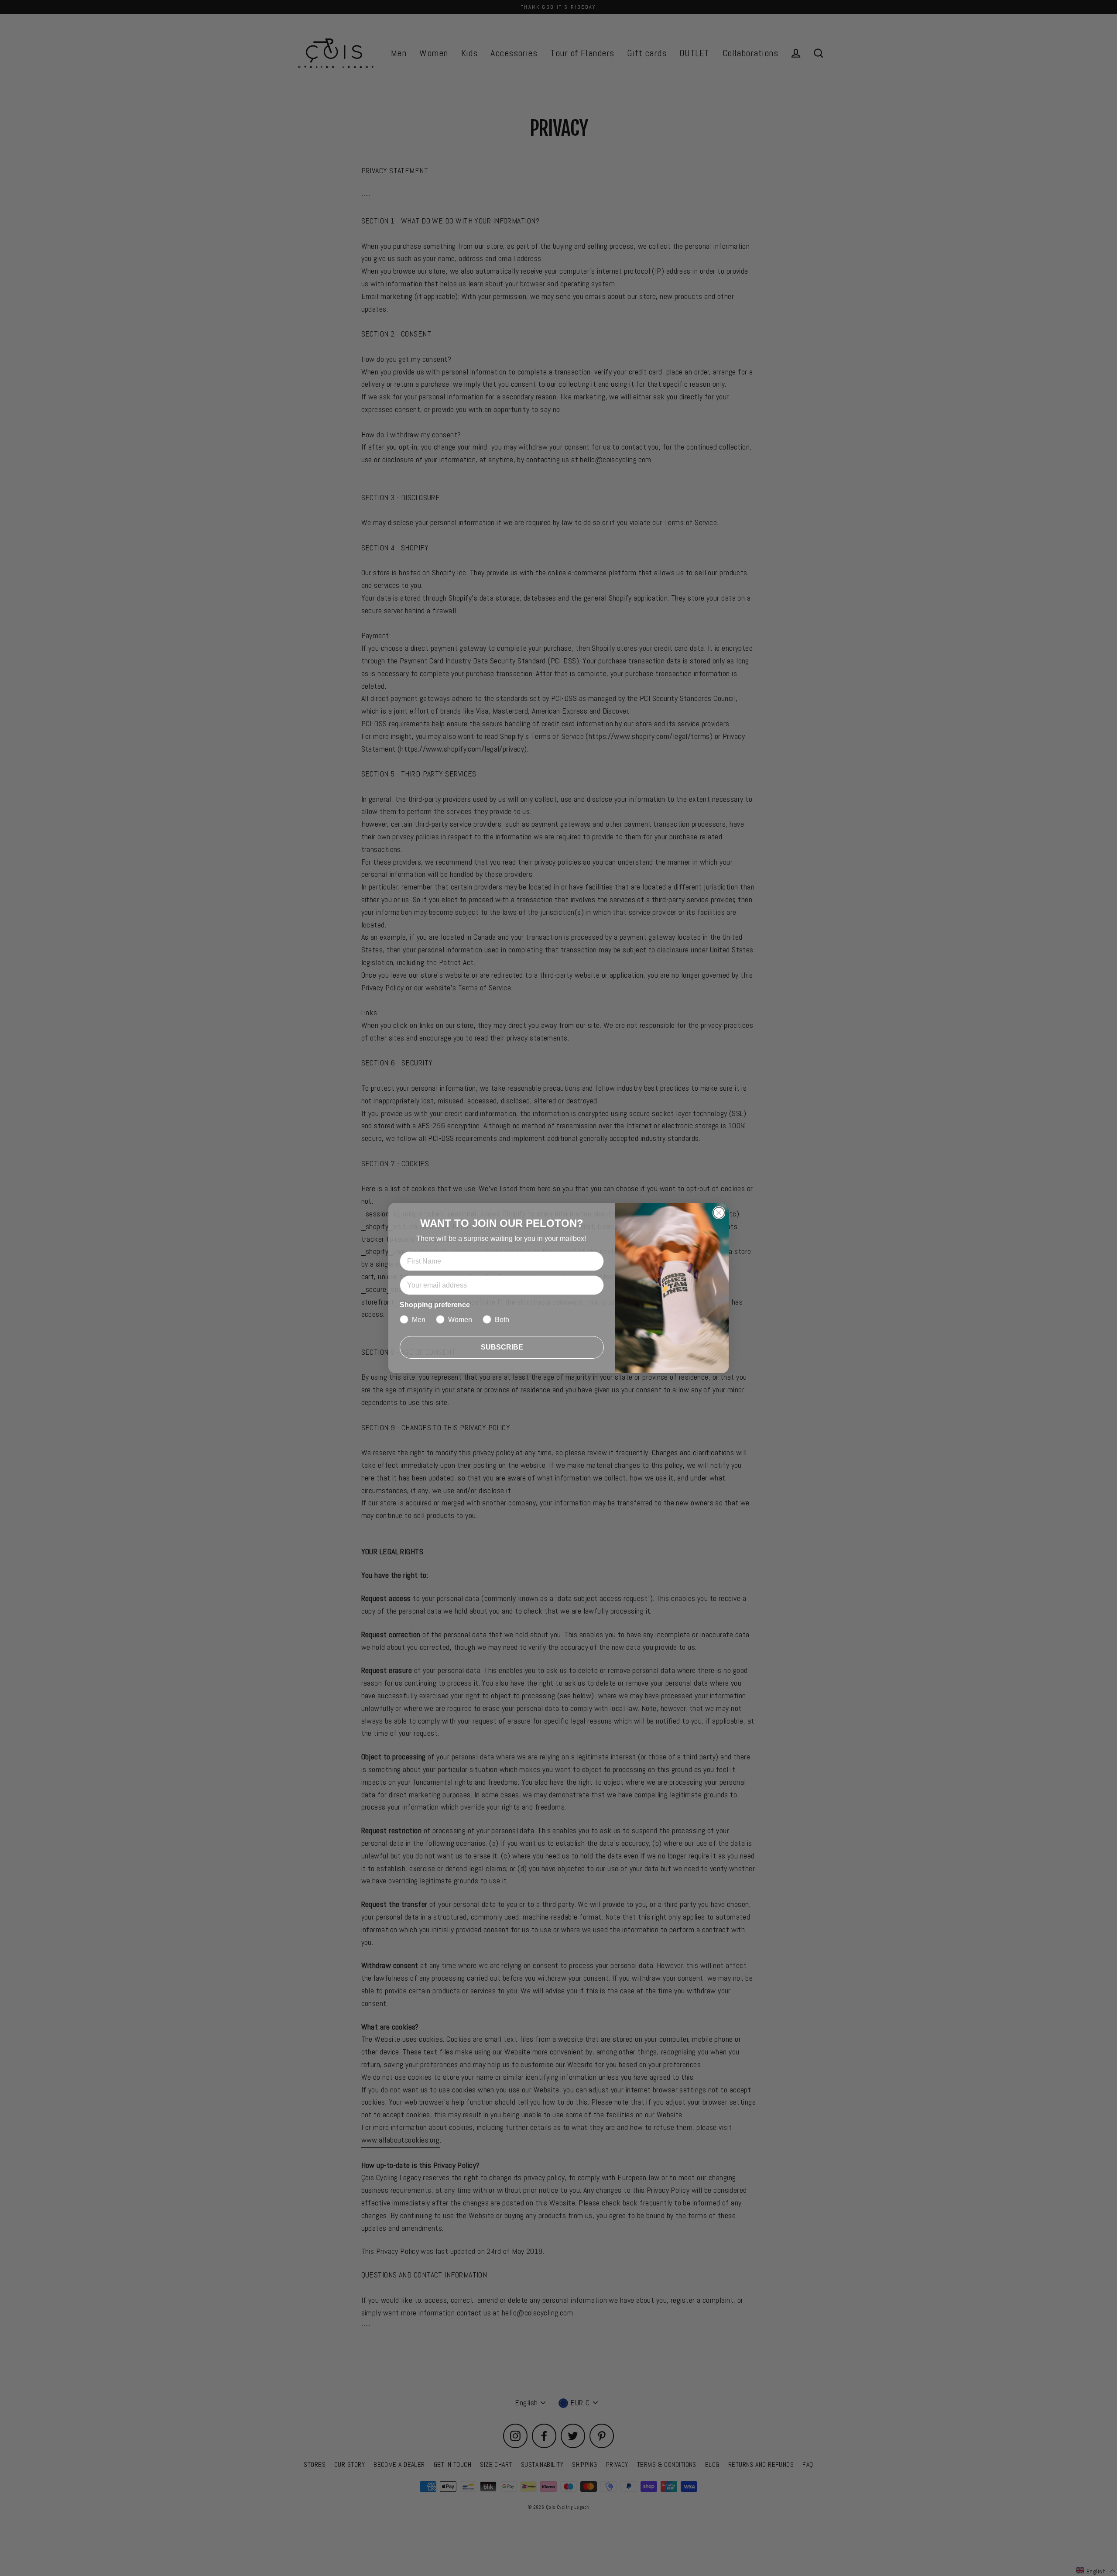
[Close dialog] (719, 1213)
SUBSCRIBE (502, 1347)
